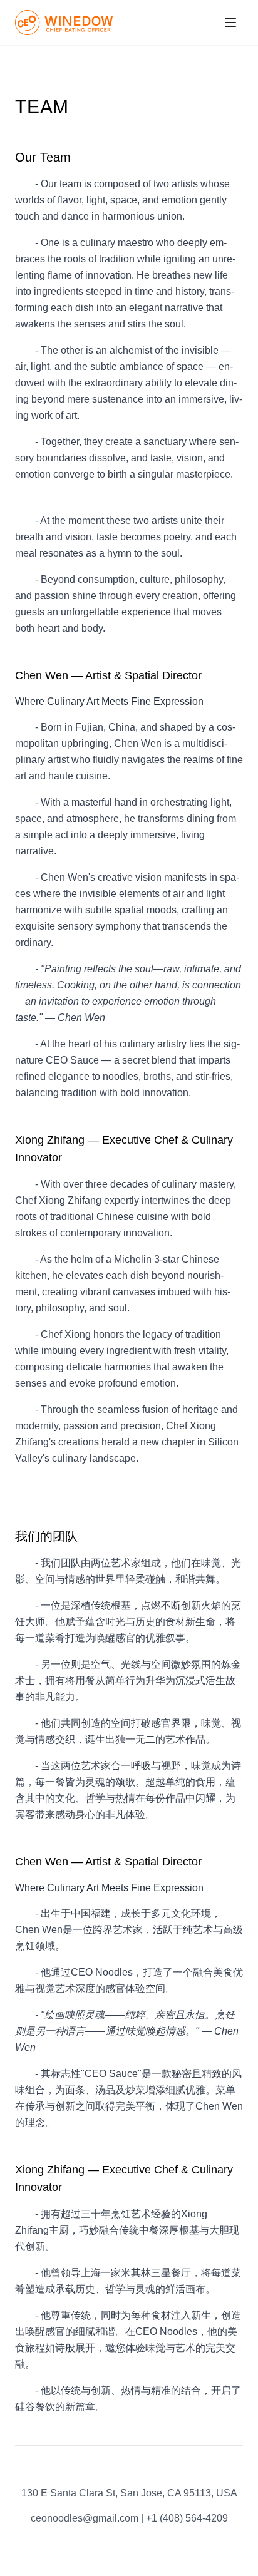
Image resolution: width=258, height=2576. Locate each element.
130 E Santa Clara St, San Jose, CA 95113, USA (129, 2493)
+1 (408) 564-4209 (187, 2518)
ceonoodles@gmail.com (85, 2518)
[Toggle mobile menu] (230, 23)
